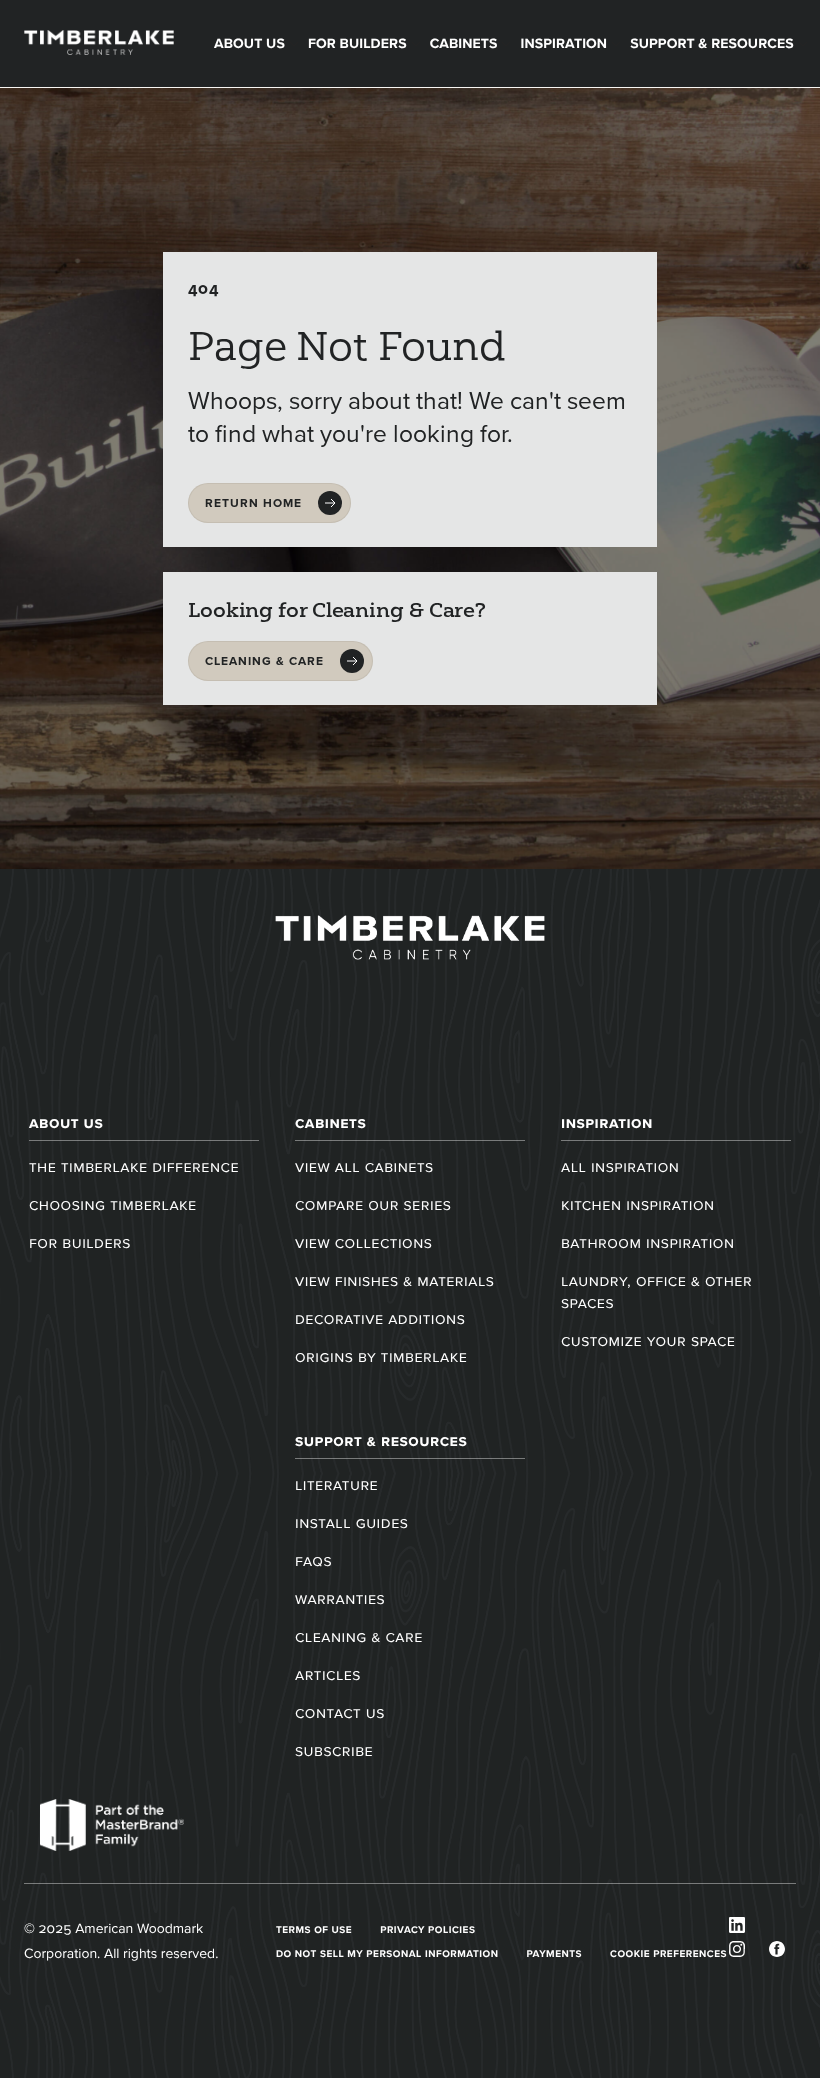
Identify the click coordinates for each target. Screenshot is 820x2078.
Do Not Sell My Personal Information (387, 1953)
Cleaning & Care (359, 1637)
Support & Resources (712, 43)
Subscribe (334, 1751)
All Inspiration (620, 1167)
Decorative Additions (380, 1319)
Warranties (340, 1599)
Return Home (253, 503)
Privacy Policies (427, 1929)
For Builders (357, 43)
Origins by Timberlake (381, 1357)
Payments (554, 1953)
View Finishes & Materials (394, 1281)
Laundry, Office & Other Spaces (656, 1292)
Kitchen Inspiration (638, 1205)
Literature (336, 1485)
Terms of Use (314, 1929)
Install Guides (351, 1523)
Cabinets (464, 43)
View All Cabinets (364, 1167)
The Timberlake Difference (134, 1167)
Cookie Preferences (668, 1953)
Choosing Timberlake (113, 1205)
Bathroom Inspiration (648, 1243)
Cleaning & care (264, 661)
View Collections (363, 1243)
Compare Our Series (373, 1205)
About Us (249, 43)
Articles (328, 1675)
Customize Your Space (648, 1341)
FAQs (313, 1561)
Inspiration (563, 43)
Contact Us (340, 1713)
